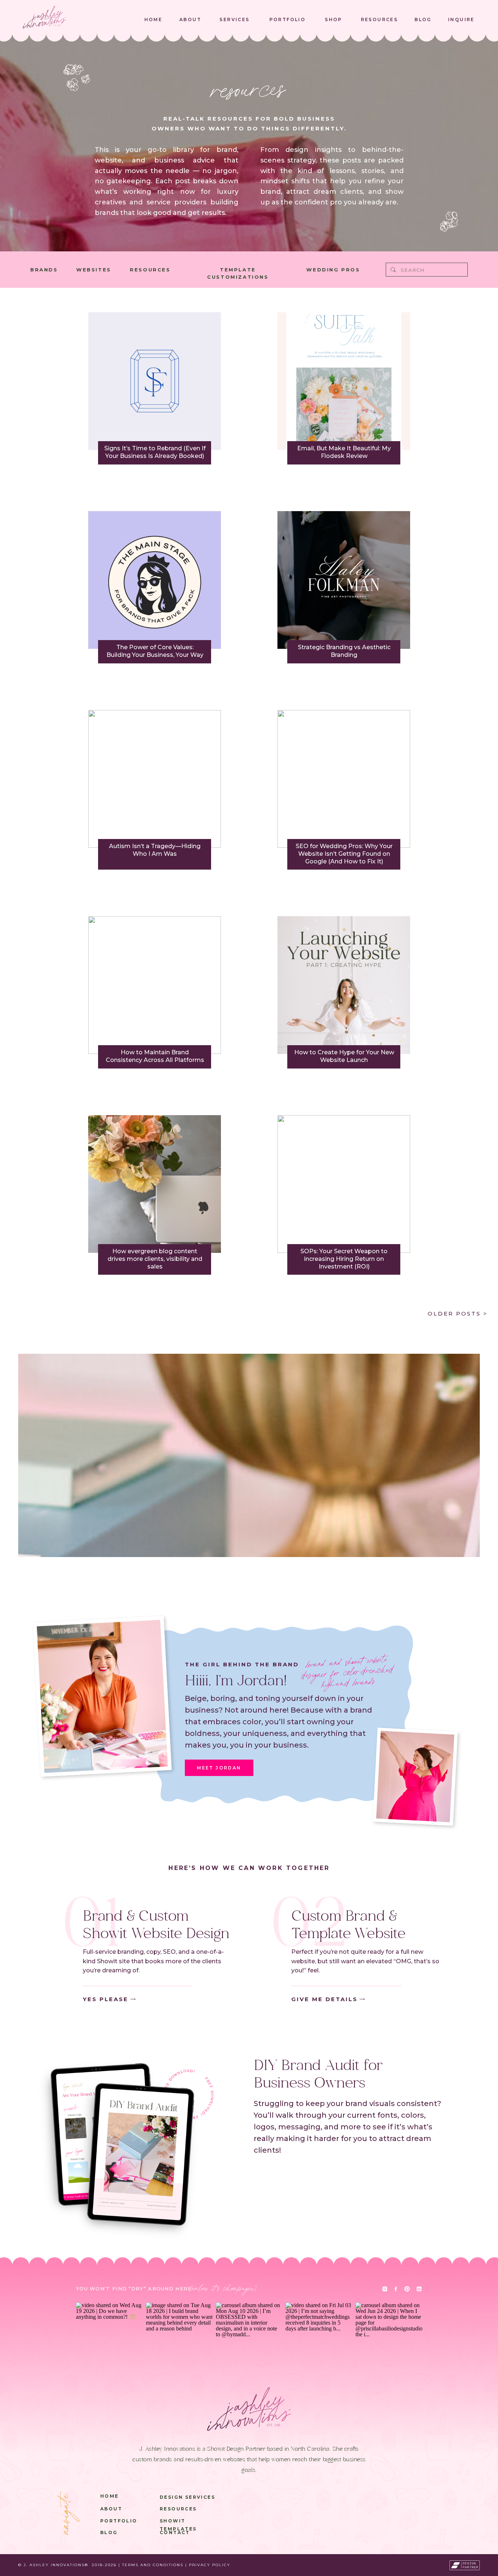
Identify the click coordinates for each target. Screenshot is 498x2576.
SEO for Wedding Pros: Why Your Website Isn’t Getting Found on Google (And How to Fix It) (344, 854)
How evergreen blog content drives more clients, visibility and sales (155, 1259)
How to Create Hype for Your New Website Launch (344, 1056)
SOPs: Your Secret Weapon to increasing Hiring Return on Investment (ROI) (344, 1259)
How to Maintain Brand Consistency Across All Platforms (155, 1056)
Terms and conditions (153, 2565)
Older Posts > (458, 1314)
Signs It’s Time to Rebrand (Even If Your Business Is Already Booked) (155, 452)
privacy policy (210, 2565)
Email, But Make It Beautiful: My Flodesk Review (344, 452)
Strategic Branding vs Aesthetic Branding (344, 651)
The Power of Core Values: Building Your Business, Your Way (155, 651)
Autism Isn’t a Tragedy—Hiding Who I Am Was (155, 850)
